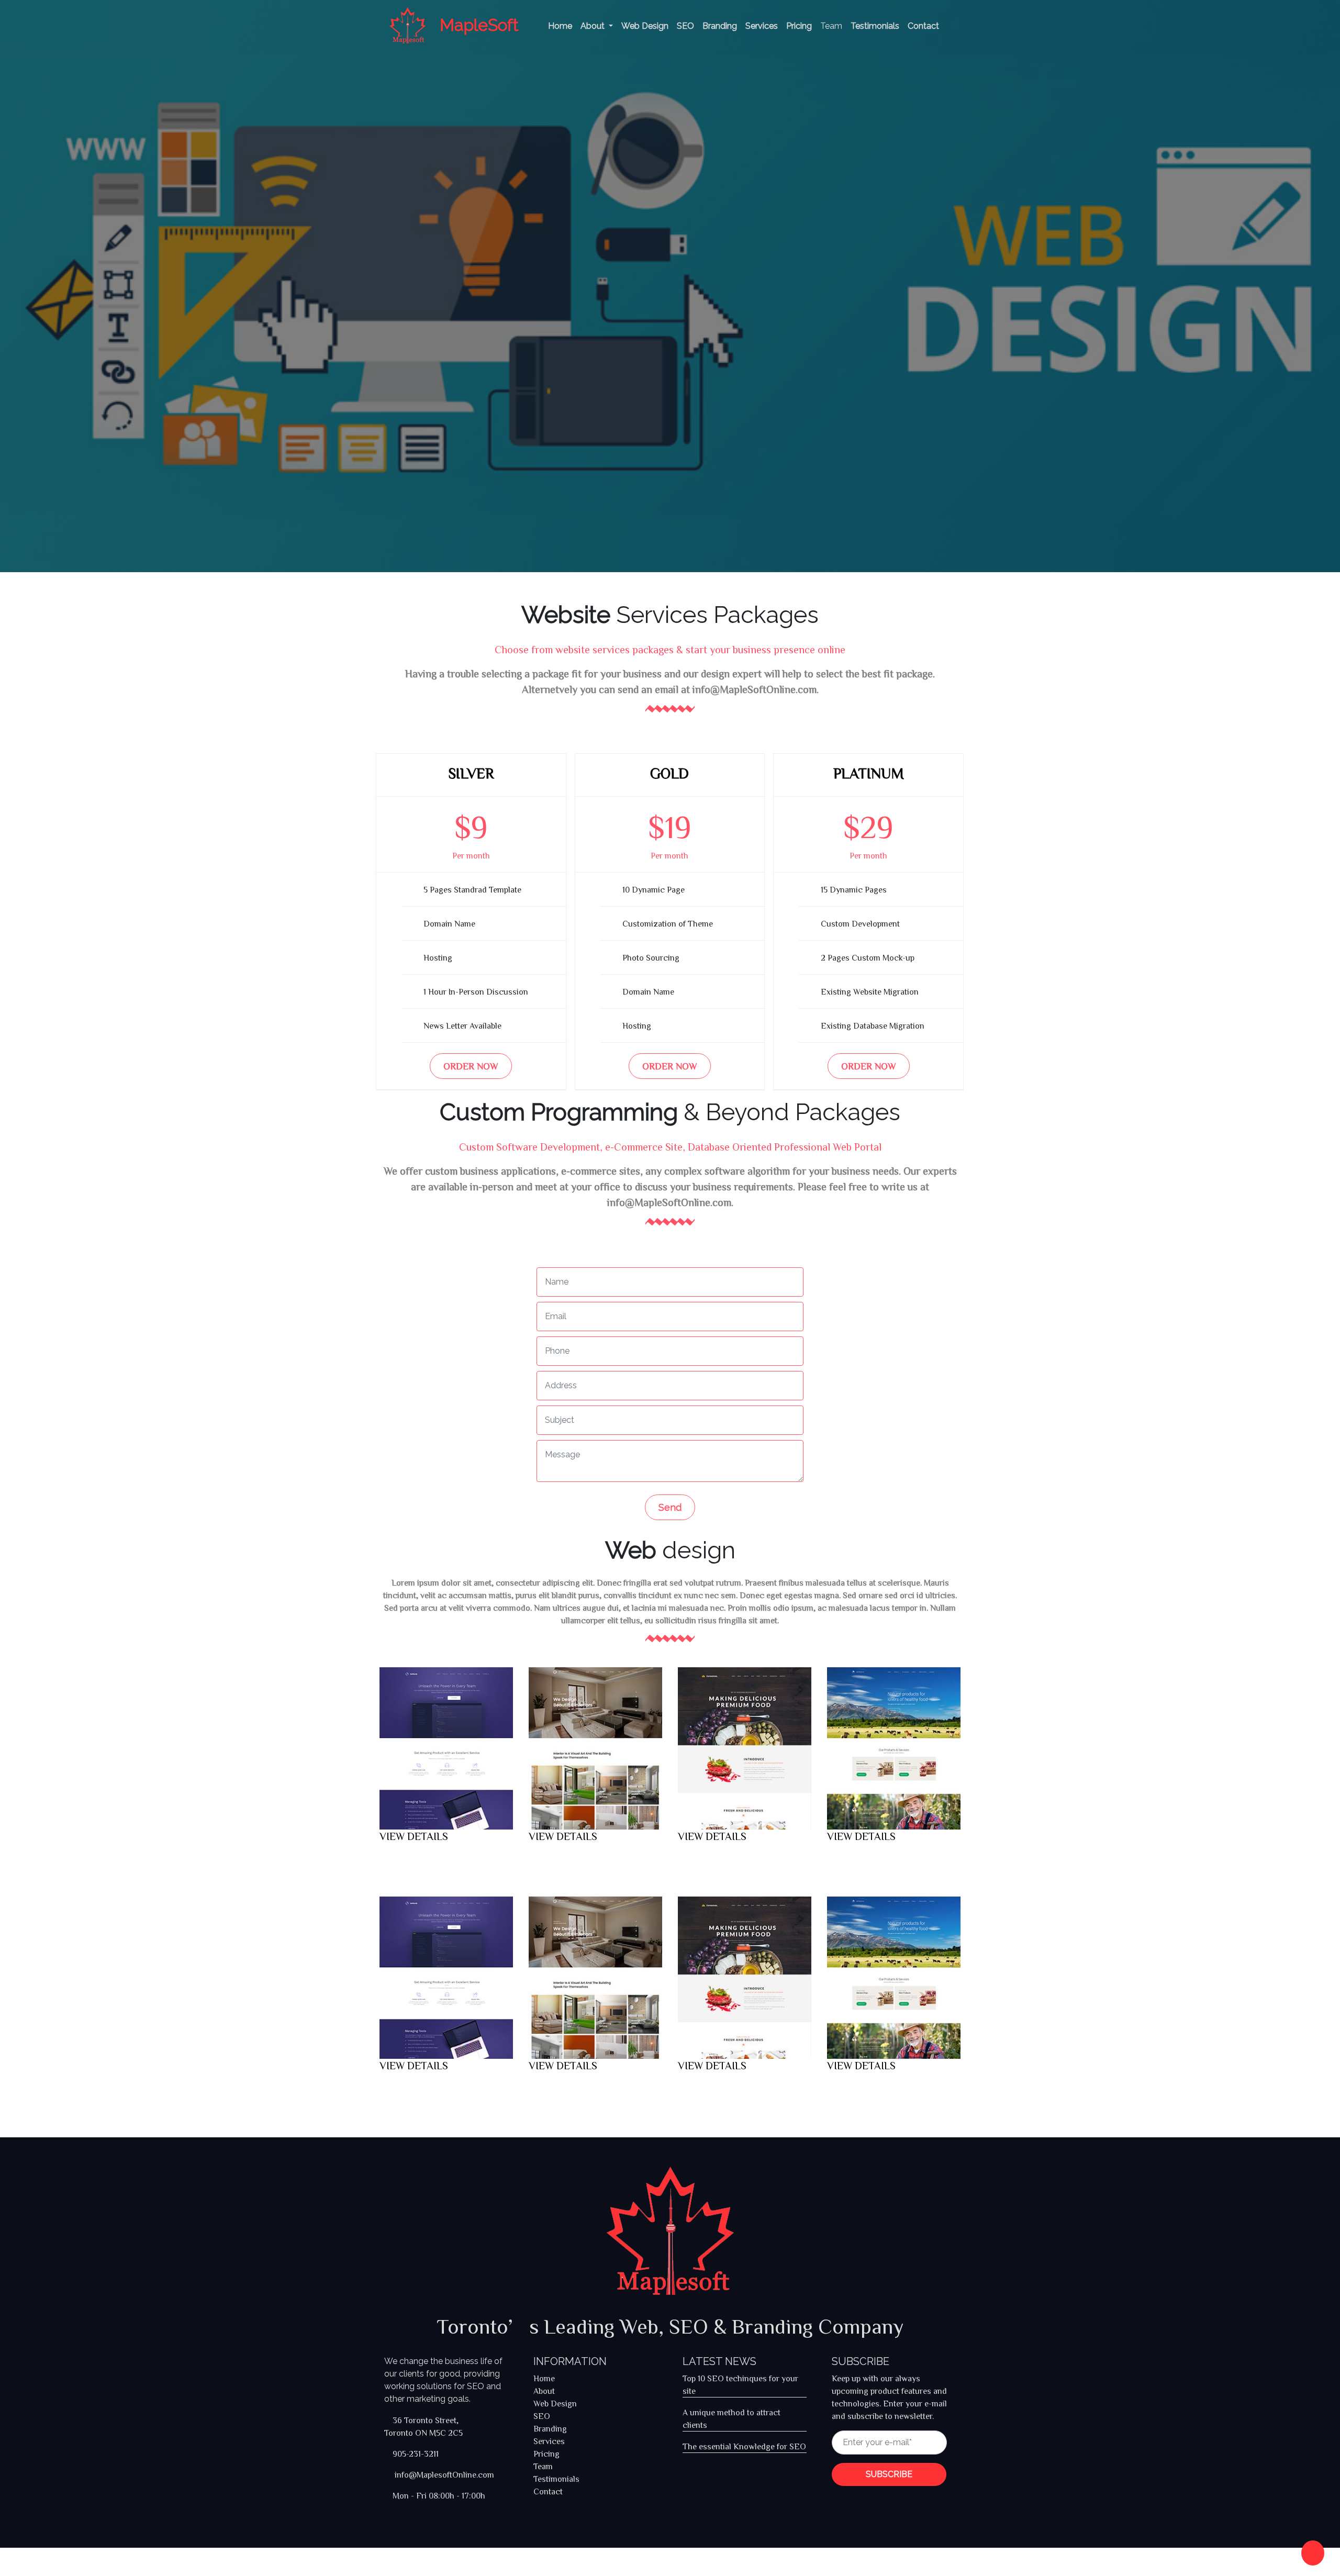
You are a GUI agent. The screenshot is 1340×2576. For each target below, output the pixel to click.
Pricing (799, 26)
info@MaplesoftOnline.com (443, 2474)
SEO (685, 26)
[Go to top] (1313, 2553)
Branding (720, 26)
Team (831, 26)
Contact (923, 26)
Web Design (645, 26)
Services (762, 26)
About (594, 26)
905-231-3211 (416, 2454)
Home (560, 26)
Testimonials (875, 26)
